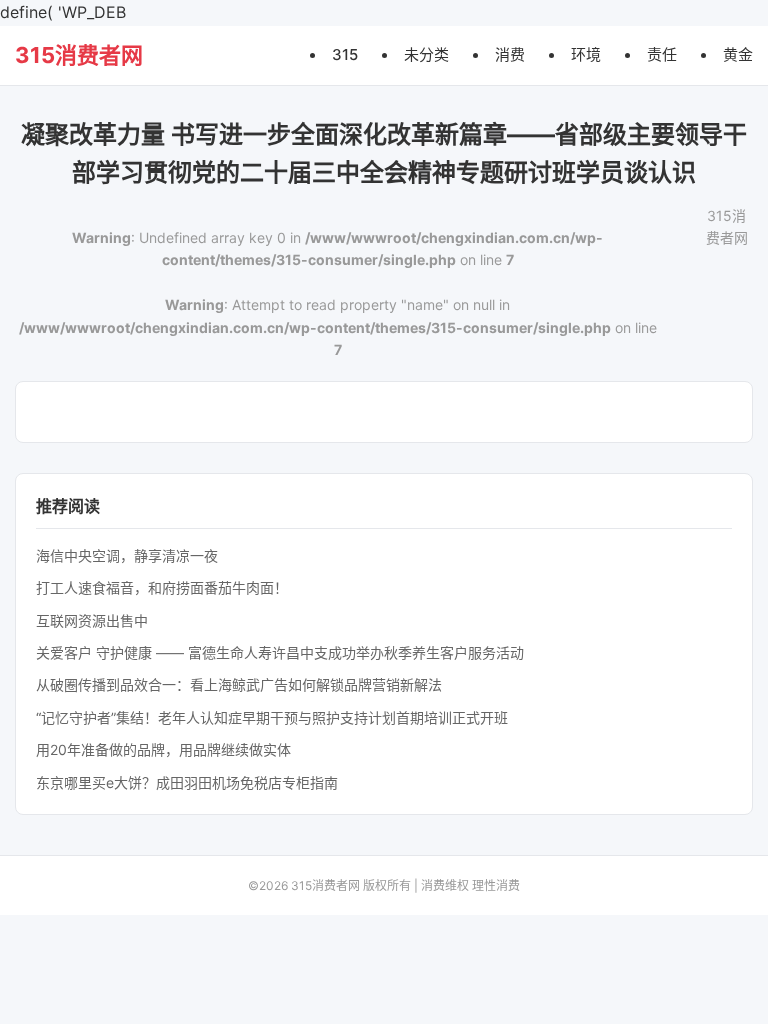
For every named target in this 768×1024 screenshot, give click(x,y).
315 (345, 54)
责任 (662, 54)
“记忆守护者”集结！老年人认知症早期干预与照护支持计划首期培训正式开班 (272, 717)
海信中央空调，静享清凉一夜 (127, 555)
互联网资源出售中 (92, 620)
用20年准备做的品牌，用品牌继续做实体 (163, 749)
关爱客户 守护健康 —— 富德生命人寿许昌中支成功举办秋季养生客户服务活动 (280, 652)
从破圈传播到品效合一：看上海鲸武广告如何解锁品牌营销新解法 (239, 684)
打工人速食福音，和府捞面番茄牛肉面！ (162, 587)
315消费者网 (79, 55)
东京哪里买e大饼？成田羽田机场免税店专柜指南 (187, 782)
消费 (510, 54)
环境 (586, 54)
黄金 (738, 54)
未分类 (426, 54)
